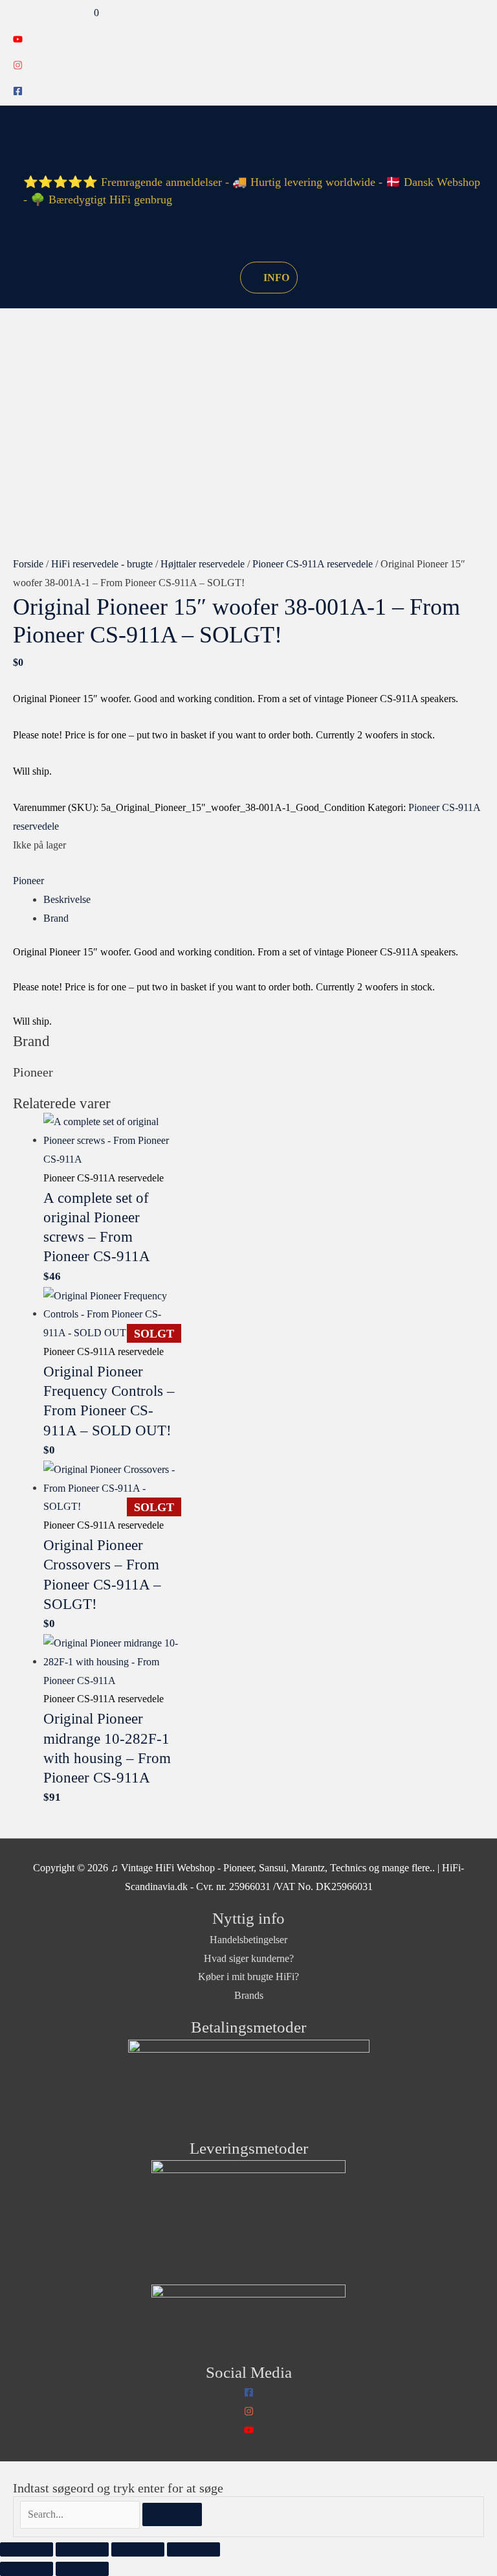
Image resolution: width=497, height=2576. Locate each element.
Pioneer (28, 881)
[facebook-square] (18, 92)
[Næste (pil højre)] (82, 2569)
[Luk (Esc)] (193, 2549)
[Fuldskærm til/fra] (82, 2549)
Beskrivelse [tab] (67, 899)
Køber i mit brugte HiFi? (248, 1977)
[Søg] (172, 2514)
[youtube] (18, 40)
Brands (249, 1995)
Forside (28, 564)
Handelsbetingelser (248, 1940)
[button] (215, 277)
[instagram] (18, 66)
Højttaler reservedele (203, 564)
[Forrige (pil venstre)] (27, 2569)
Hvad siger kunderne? (249, 1958)
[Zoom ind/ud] (27, 2549)
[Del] (138, 2549)
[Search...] (81, 2514)
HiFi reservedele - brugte (102, 564)
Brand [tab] (56, 918)
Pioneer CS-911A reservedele (313, 564)
